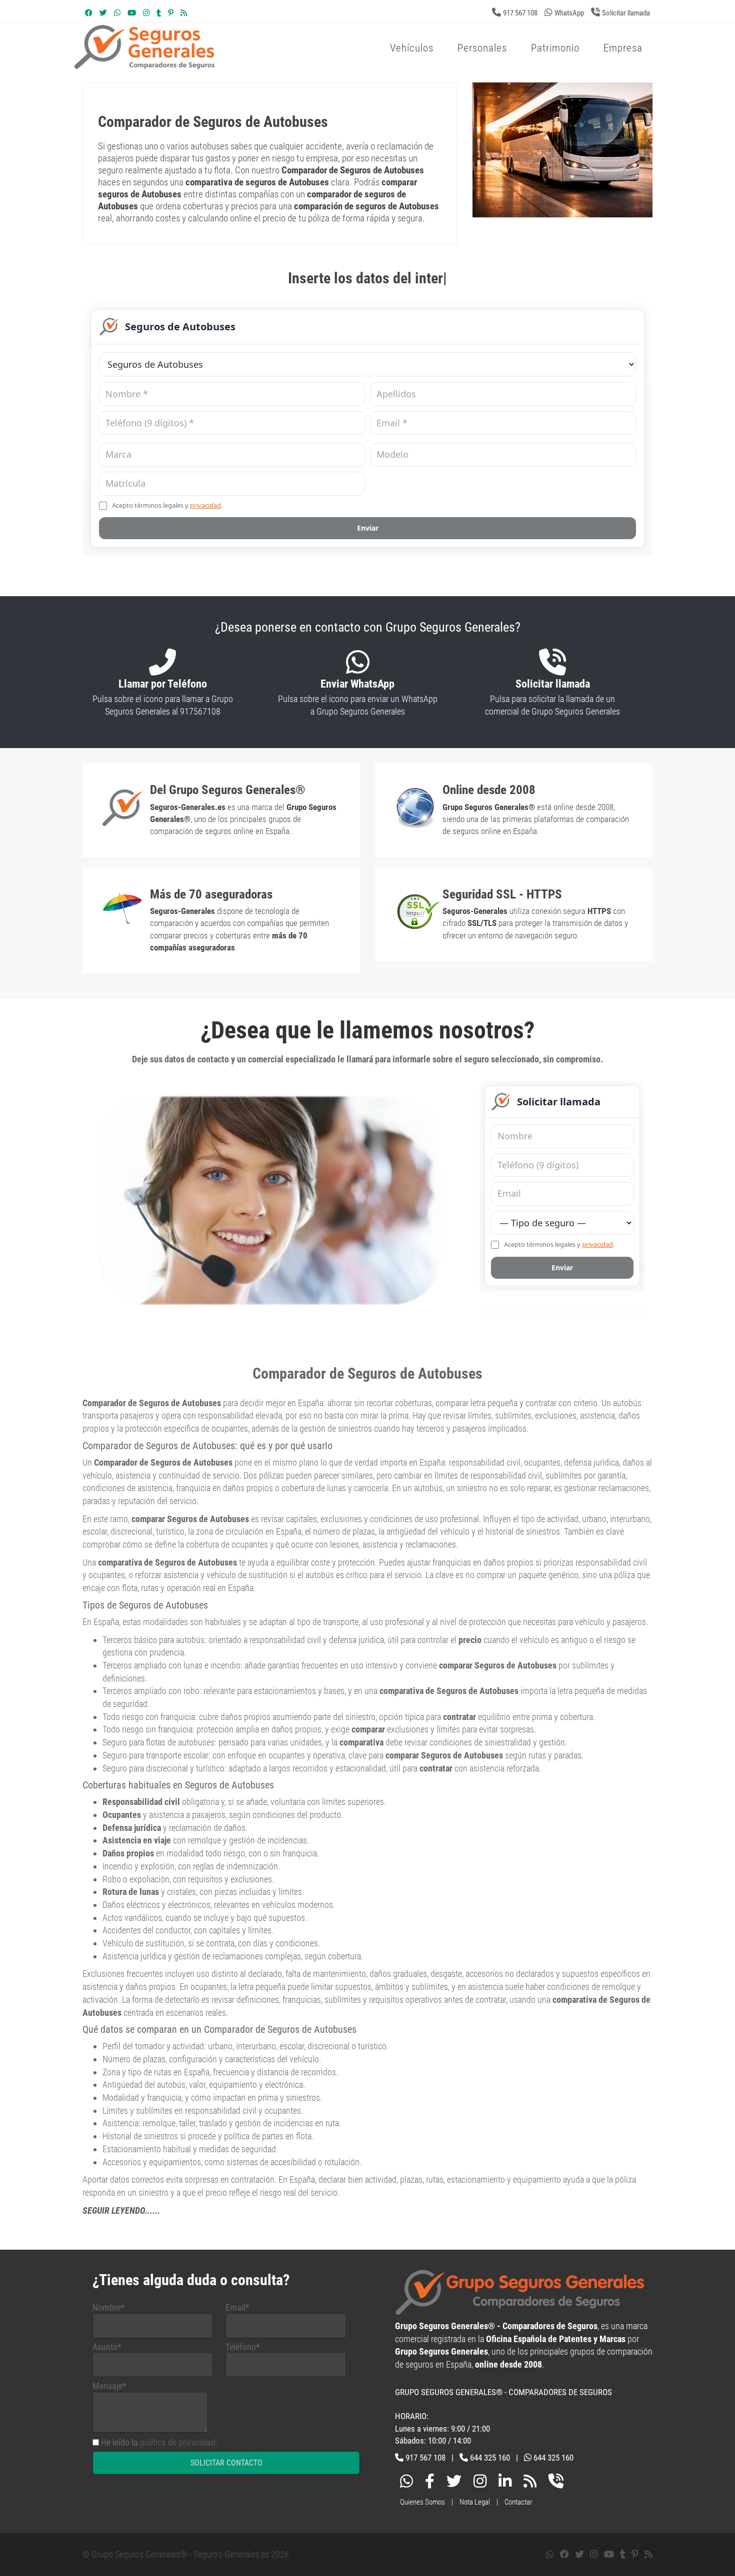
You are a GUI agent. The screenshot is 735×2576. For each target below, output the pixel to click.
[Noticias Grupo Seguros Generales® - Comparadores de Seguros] (184, 13)
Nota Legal (475, 2502)
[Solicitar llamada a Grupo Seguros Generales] (556, 2483)
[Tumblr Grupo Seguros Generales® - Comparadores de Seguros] (159, 13)
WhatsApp (569, 13)
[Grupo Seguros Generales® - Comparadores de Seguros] (264, 64)
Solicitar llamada (626, 13)
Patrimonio (555, 48)
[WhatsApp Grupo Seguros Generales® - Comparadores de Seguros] (117, 13)
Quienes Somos (422, 2502)
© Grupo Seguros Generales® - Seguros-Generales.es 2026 (186, 2554)
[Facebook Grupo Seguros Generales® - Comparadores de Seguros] (89, 13)
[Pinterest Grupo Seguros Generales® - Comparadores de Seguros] (171, 13)
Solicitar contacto (226, 2463)
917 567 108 (520, 13)
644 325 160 (490, 2458)
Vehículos (412, 48)
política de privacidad (178, 2442)
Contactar (518, 2502)
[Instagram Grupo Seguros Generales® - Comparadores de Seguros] (146, 13)
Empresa (623, 48)
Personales (482, 48)
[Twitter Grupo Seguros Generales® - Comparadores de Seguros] (103, 13)
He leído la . (159, 2442)
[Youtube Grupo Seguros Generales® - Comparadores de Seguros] (132, 13)
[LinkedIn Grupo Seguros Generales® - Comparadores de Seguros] (505, 2483)
